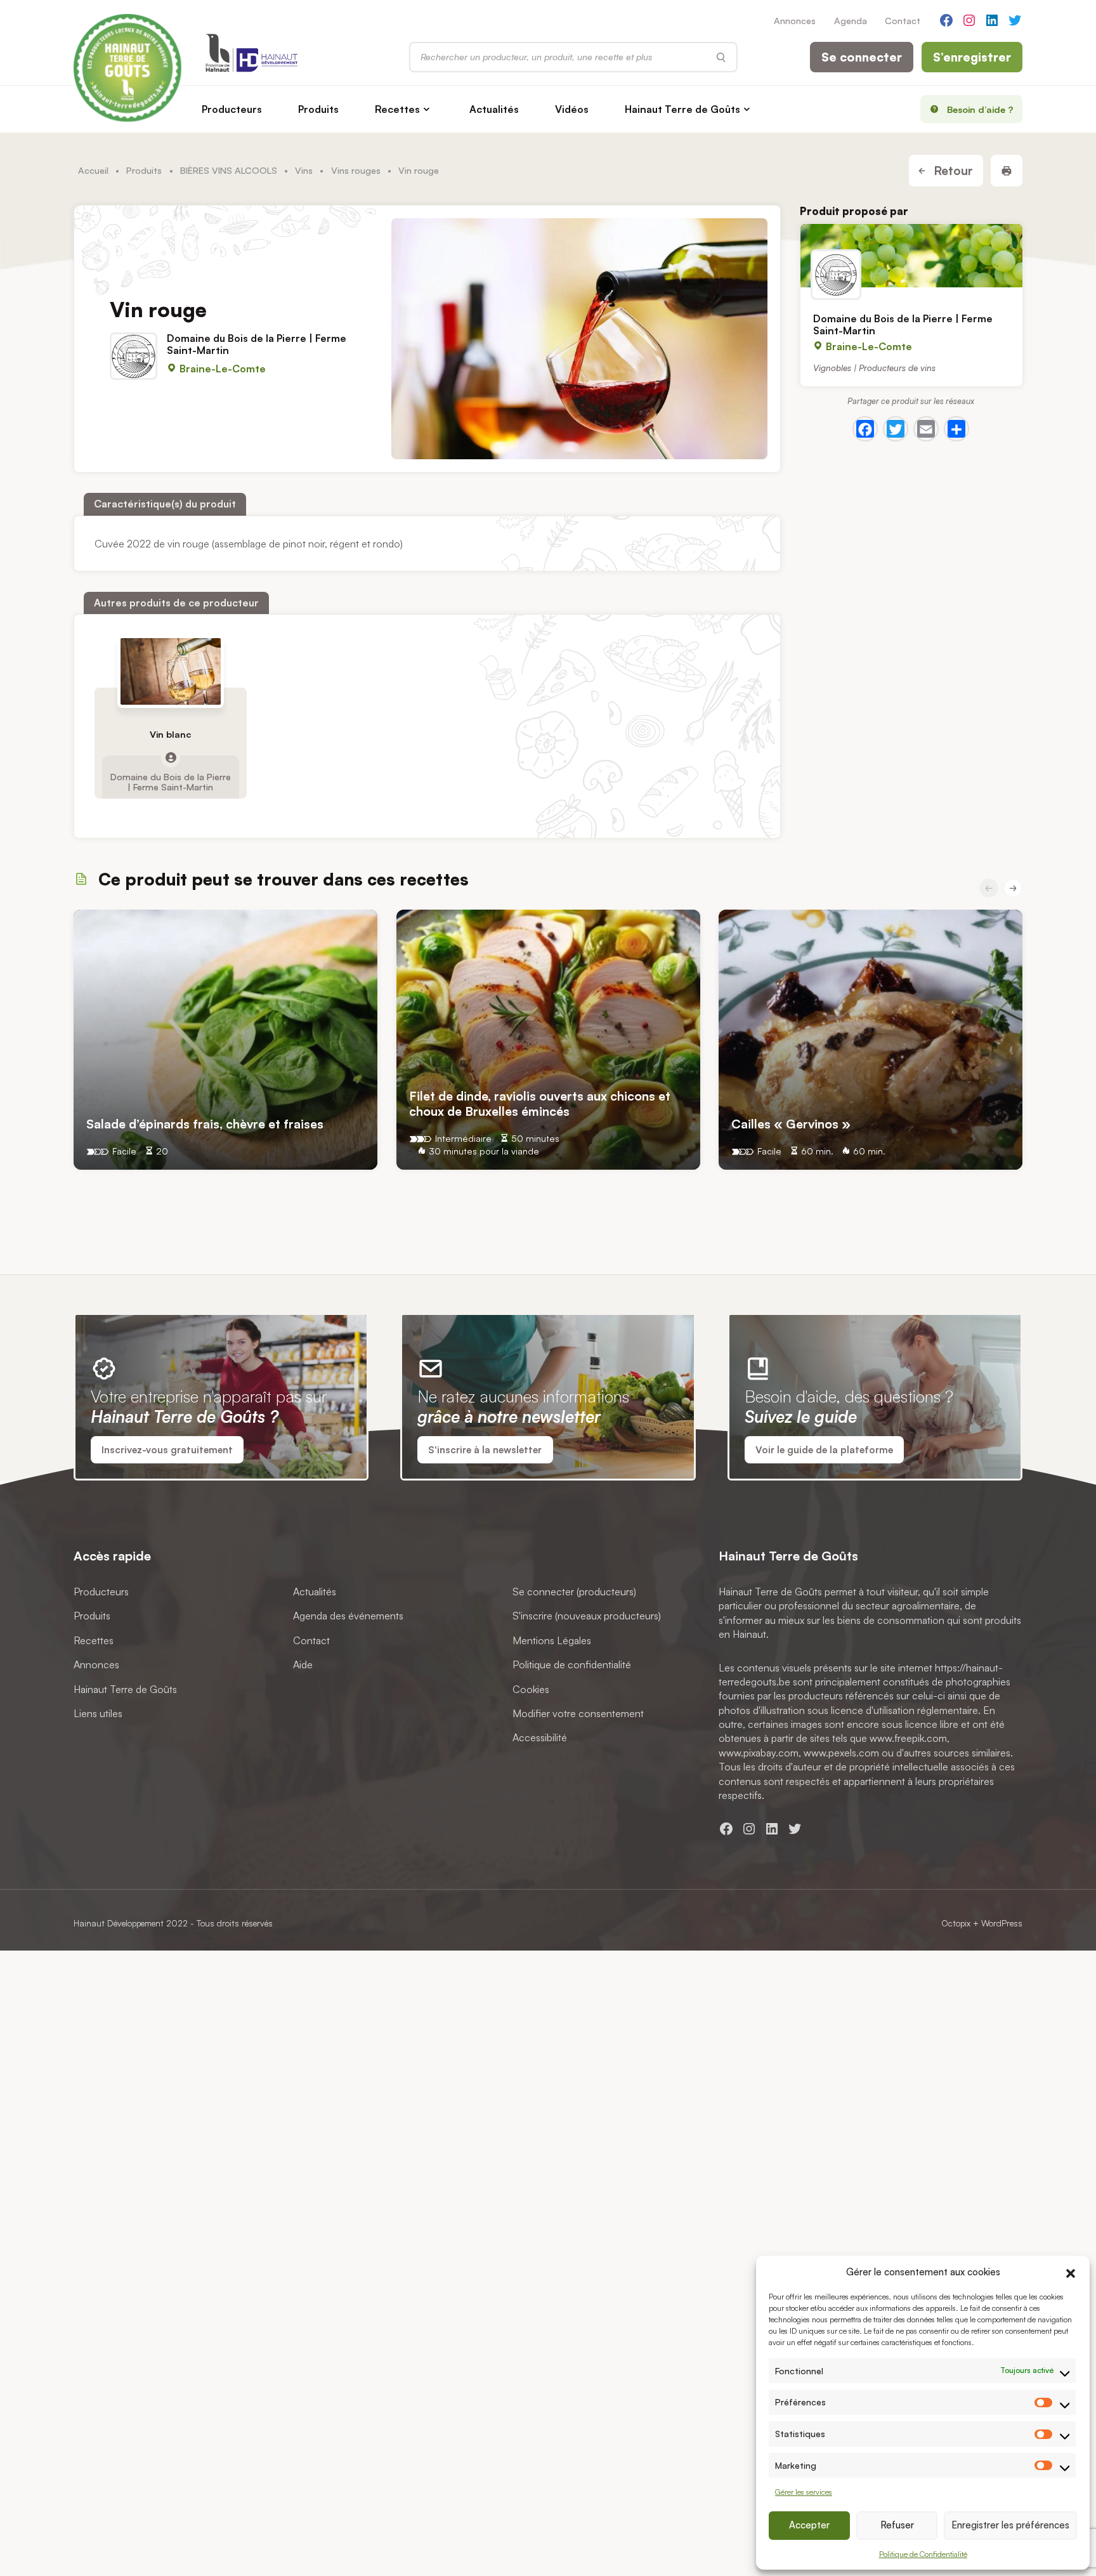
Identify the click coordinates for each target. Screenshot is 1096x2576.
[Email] (926, 429)
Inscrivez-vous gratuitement (167, 1450)
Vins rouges (356, 170)
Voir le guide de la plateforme (824, 1450)
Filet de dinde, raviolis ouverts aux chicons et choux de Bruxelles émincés (540, 1103)
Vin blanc (170, 734)
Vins (304, 170)
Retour (952, 171)
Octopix (956, 1923)
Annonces (795, 20)
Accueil (93, 170)
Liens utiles (98, 1713)
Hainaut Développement (119, 1923)
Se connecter (862, 57)
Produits (318, 109)
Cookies (531, 1689)
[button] (1071, 2272)
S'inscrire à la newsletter (485, 1450)
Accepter (809, 2525)
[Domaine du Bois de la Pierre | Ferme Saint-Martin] (911, 256)
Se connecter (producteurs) (574, 1592)
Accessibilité (540, 1738)
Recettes (397, 109)
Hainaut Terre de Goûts (682, 109)
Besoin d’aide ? (980, 109)
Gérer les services (804, 2492)
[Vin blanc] (171, 671)
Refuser (897, 2525)
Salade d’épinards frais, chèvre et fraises (205, 1123)
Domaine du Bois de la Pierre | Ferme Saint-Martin (171, 781)
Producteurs (232, 109)
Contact (903, 20)
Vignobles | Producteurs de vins (874, 367)
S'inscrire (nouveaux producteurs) (587, 1616)
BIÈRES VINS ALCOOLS (229, 170)
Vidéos (572, 109)
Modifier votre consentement (578, 1713)
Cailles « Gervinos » (791, 1123)
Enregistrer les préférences (1010, 2525)
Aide (303, 1664)
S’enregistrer (972, 57)
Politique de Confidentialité (923, 2554)
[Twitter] (896, 429)
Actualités (494, 109)
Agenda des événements (348, 1616)
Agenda (851, 20)
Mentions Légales (552, 1640)
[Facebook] (865, 429)
